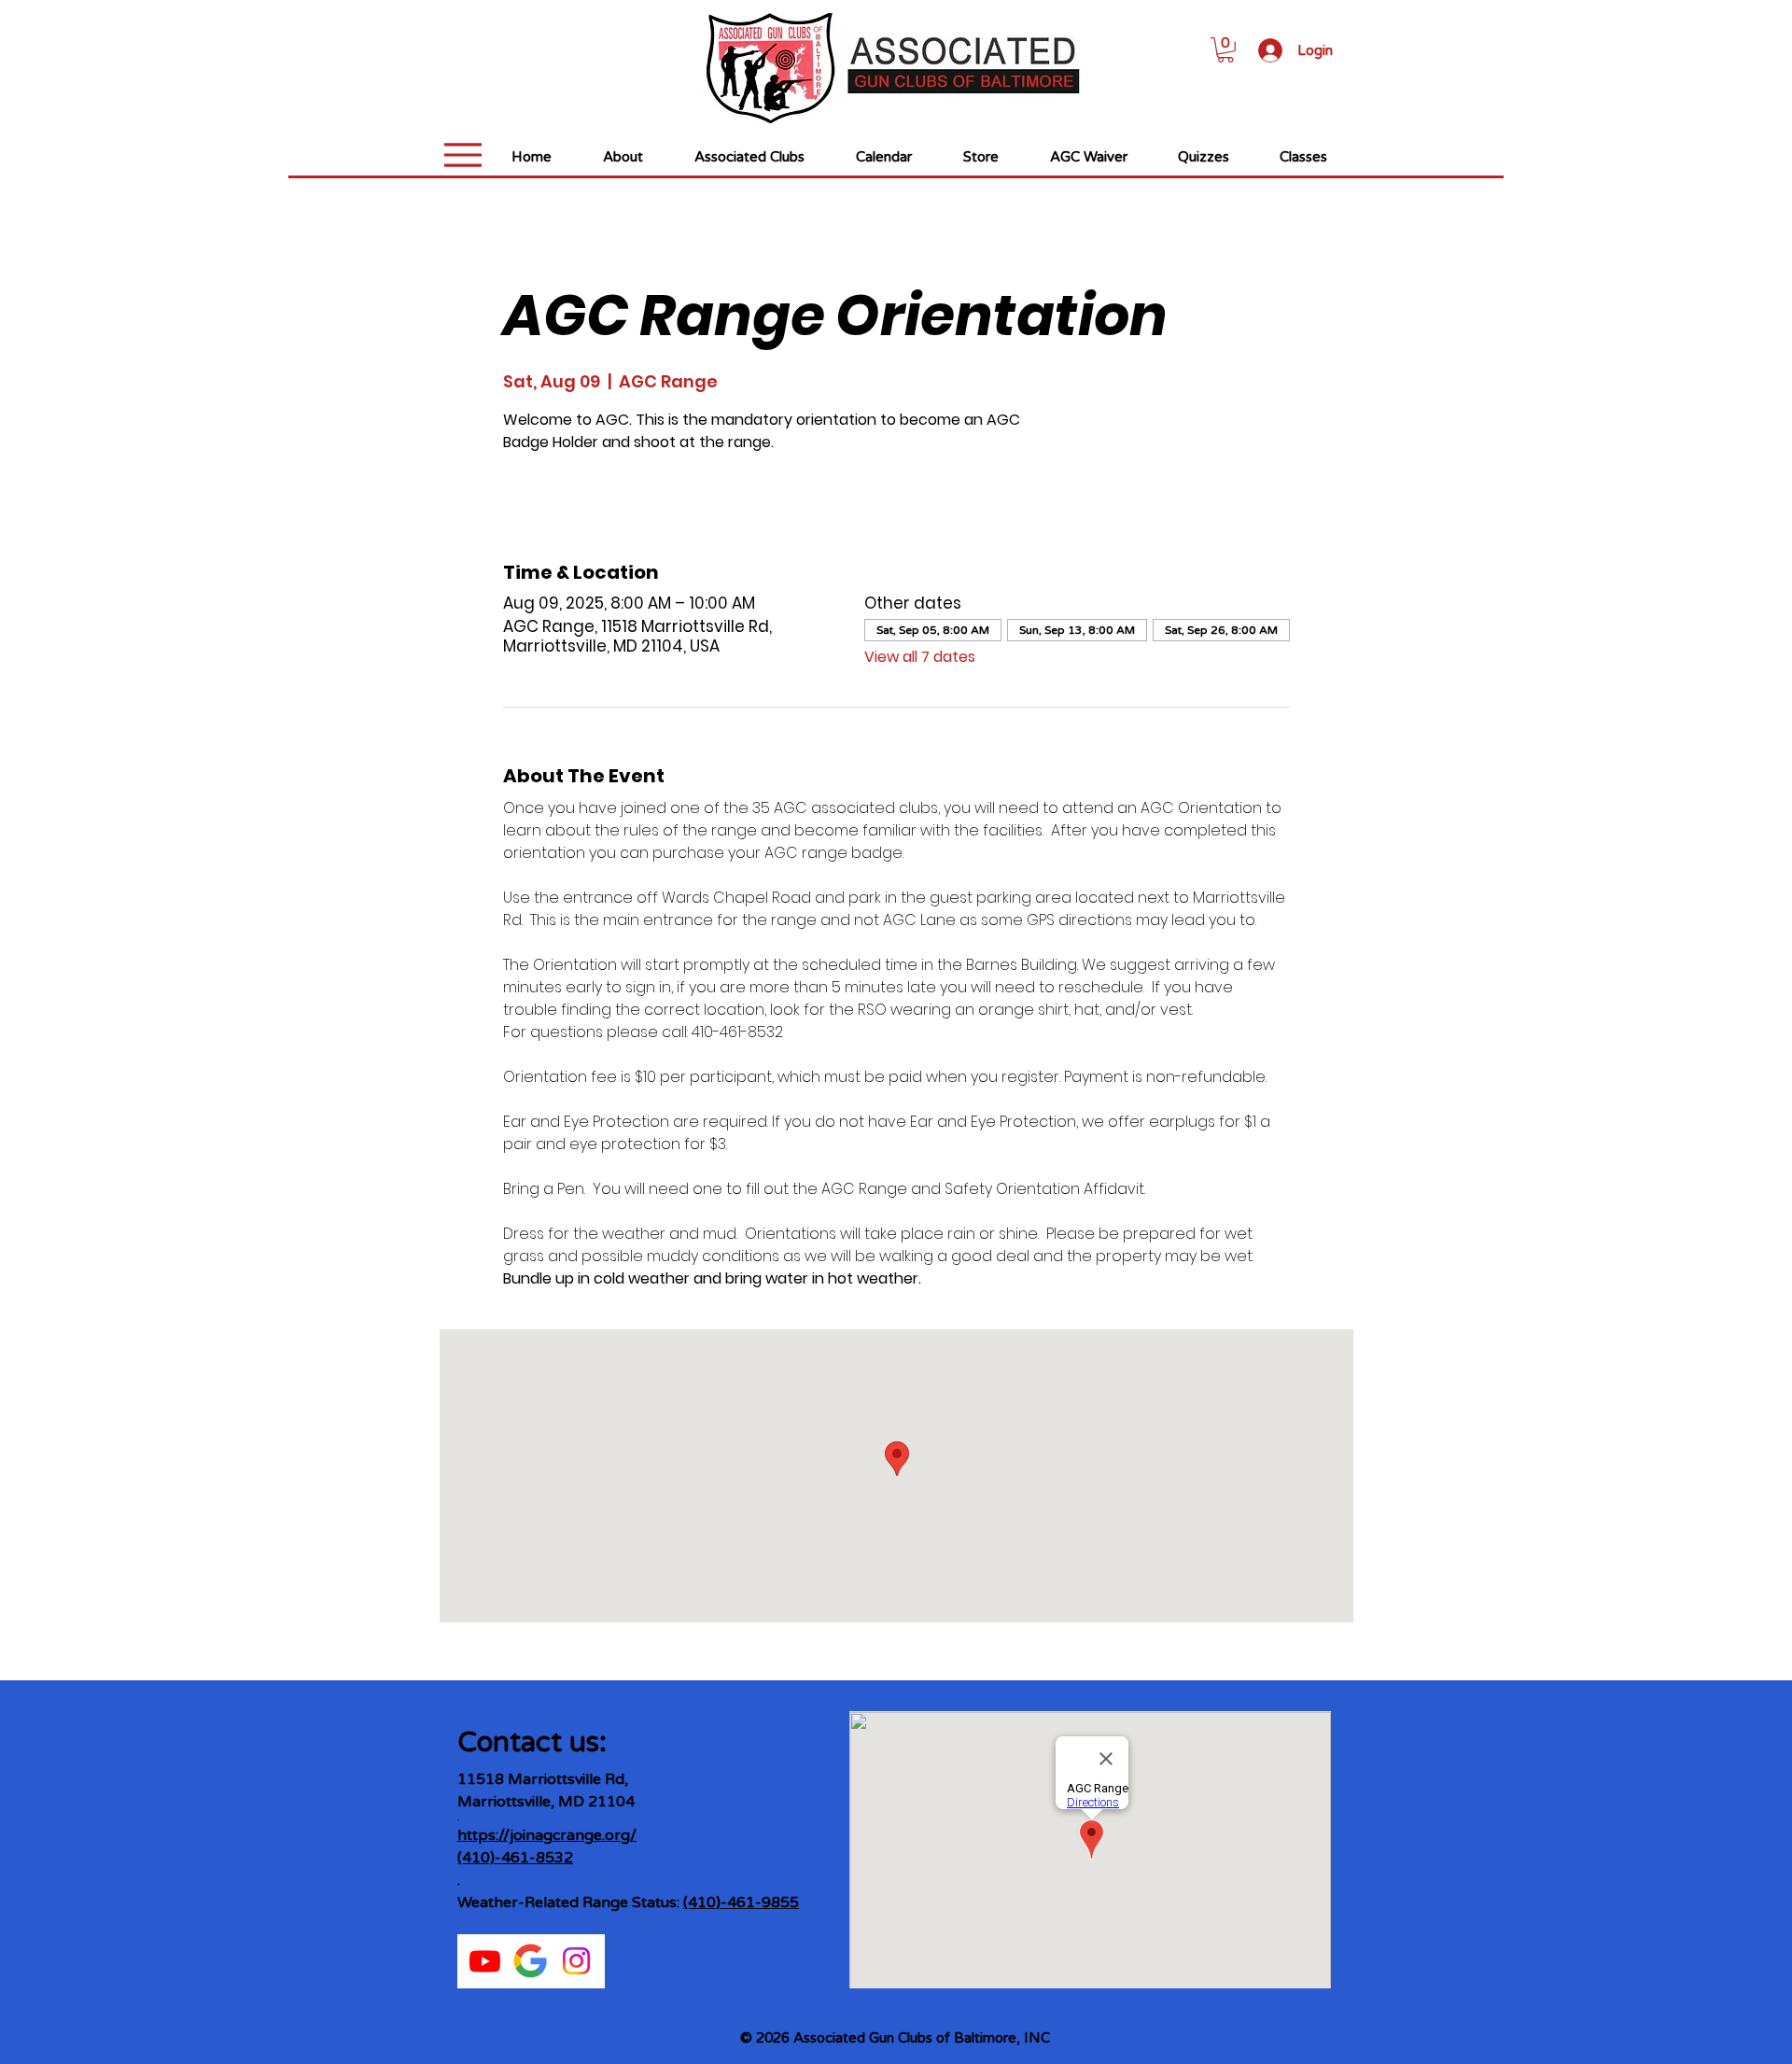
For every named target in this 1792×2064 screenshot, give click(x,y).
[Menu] (462, 154)
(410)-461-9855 (741, 1903)
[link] (1225, 50)
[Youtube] (485, 1961)
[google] (531, 1961)
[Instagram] (576, 1961)
